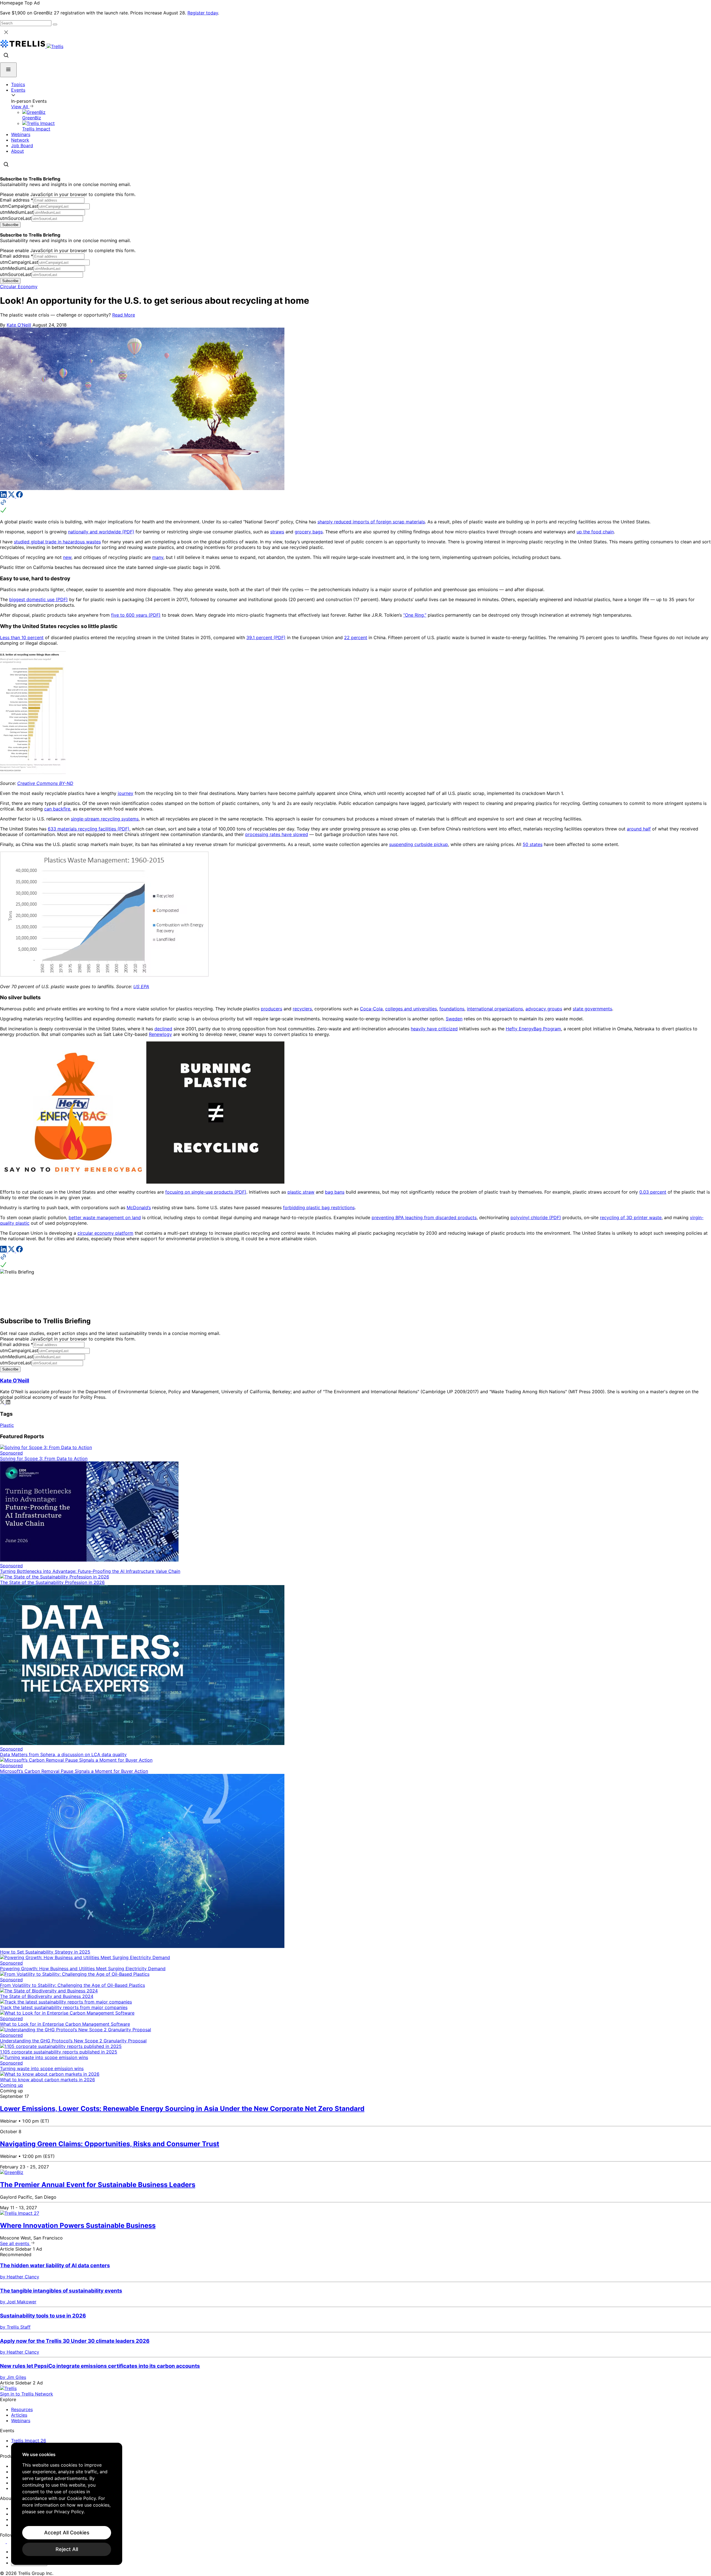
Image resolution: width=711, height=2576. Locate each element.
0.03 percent (653, 1192)
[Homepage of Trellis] (8, 2388)
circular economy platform (105, 1233)
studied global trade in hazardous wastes (57, 542)
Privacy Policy (69, 2512)
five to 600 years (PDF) (136, 615)
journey (126, 793)
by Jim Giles (13, 2377)
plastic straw (301, 1192)
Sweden (454, 1019)
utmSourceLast (16, 218)
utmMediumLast (17, 212)
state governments (592, 1009)
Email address (17, 200)
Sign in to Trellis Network (27, 2394)
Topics (18, 84)
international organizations (495, 1009)
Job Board (22, 145)
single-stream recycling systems (105, 819)
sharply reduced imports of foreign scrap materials (371, 522)
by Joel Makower (18, 2302)
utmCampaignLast (19, 206)
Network (20, 140)
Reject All (67, 2549)
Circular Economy (19, 287)
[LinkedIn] (4, 496)
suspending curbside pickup (419, 844)
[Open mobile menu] (8, 70)
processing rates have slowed (277, 834)
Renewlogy (160, 1034)
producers (271, 1009)
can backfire (57, 809)
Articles (19, 2415)
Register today (203, 13)
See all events (15, 2243)
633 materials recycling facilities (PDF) (89, 829)
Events (18, 90)
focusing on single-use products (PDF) (206, 1192)
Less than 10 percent (22, 637)
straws (277, 532)
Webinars (21, 134)
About (17, 151)
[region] (67, 2504)
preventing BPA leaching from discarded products (424, 1217)
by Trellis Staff (15, 2327)
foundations (452, 1009)
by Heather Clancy (20, 2277)
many (158, 557)
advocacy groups (544, 1009)
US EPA (141, 986)
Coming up (12, 2085)
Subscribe (10, 225)
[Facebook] (19, 496)
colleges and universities (411, 1009)
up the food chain (595, 532)
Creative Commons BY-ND (45, 783)
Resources (22, 2409)
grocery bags (309, 532)
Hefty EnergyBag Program (533, 1029)
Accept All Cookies (67, 2533)
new (67, 557)
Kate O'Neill (19, 325)
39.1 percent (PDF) (266, 637)
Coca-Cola (371, 1009)
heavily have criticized (434, 1029)
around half (639, 829)
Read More (124, 315)
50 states (533, 844)
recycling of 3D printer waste (631, 1217)
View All (20, 107)
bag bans (335, 1192)
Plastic (7, 1425)
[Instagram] (10, 2542)
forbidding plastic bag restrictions (319, 1207)
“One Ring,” (415, 615)
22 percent (356, 637)
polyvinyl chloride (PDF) (536, 1217)
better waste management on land (105, 1217)
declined (163, 1029)
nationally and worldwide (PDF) (101, 532)
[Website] (355, 507)
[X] (12, 496)
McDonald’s (139, 1207)
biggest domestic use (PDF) (38, 599)
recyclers (302, 1009)
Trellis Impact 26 (29, 2441)
